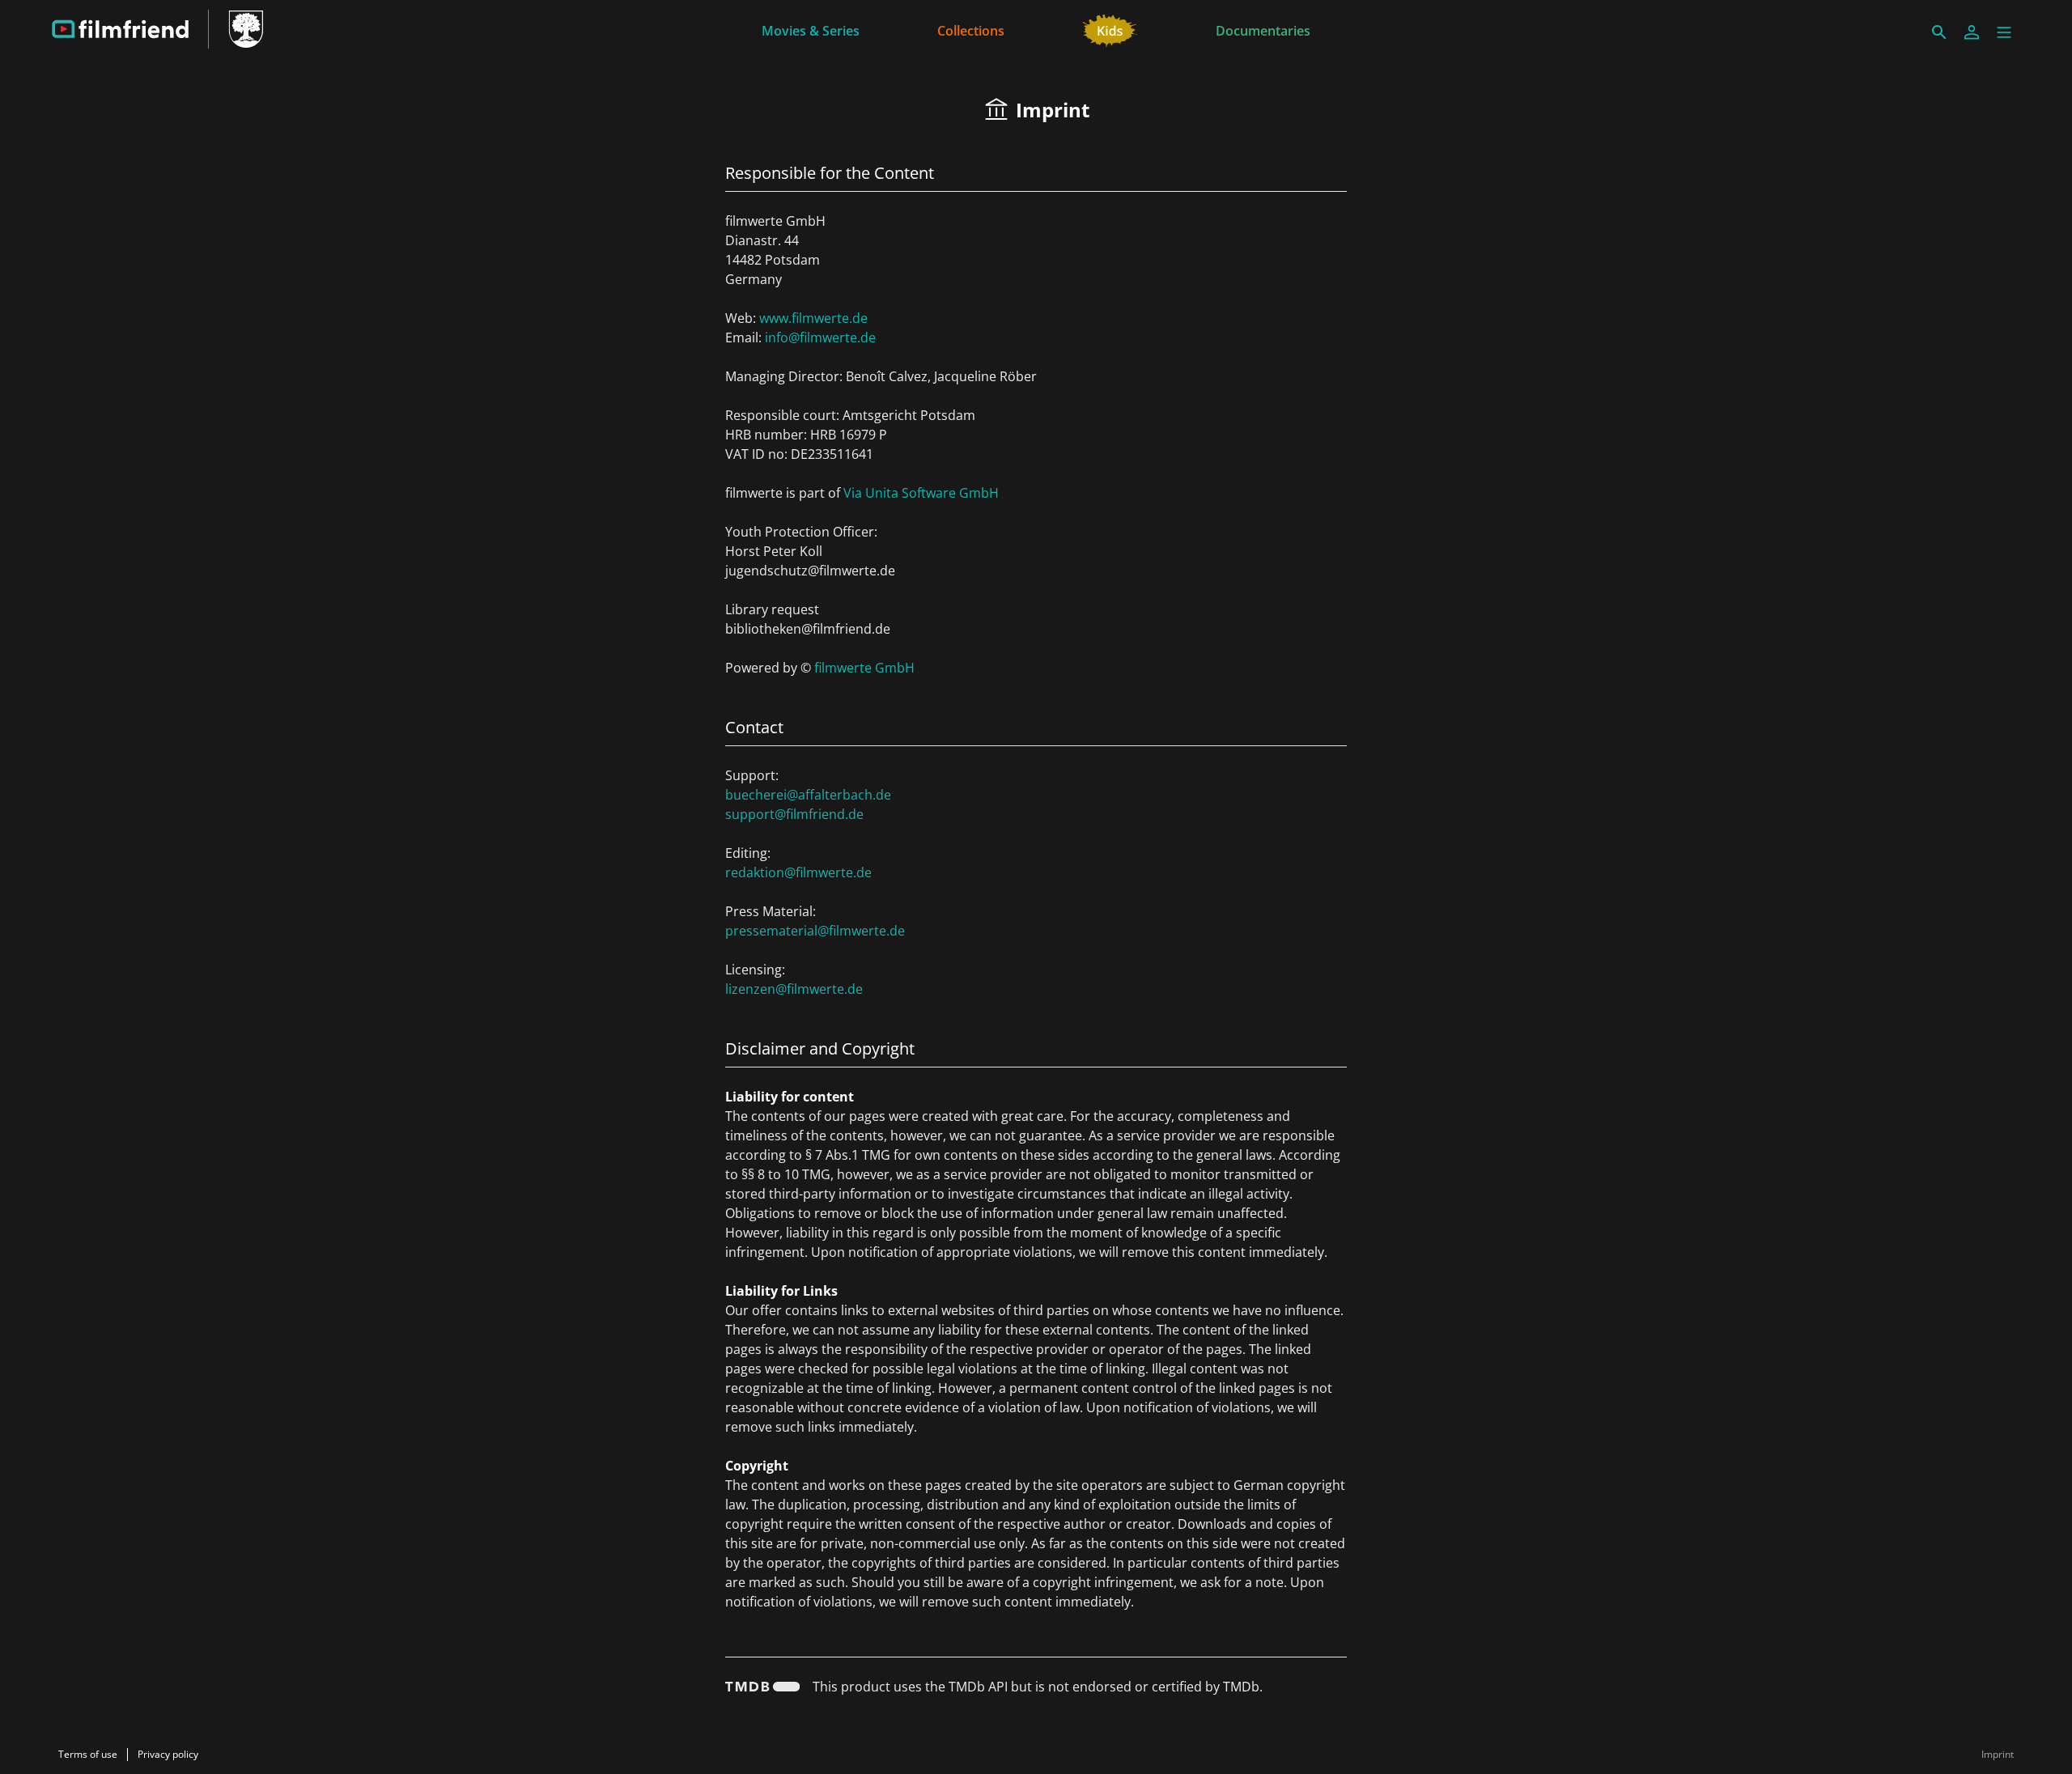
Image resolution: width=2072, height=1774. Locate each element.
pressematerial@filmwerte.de (815, 931)
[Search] (1939, 32)
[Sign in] (1972, 32)
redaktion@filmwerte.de (798, 872)
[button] (2004, 32)
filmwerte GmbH (864, 668)
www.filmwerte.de (813, 318)
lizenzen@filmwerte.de (794, 989)
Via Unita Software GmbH (921, 493)
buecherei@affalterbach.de (808, 795)
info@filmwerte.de (820, 337)
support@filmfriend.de (794, 814)
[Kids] (1110, 29)
